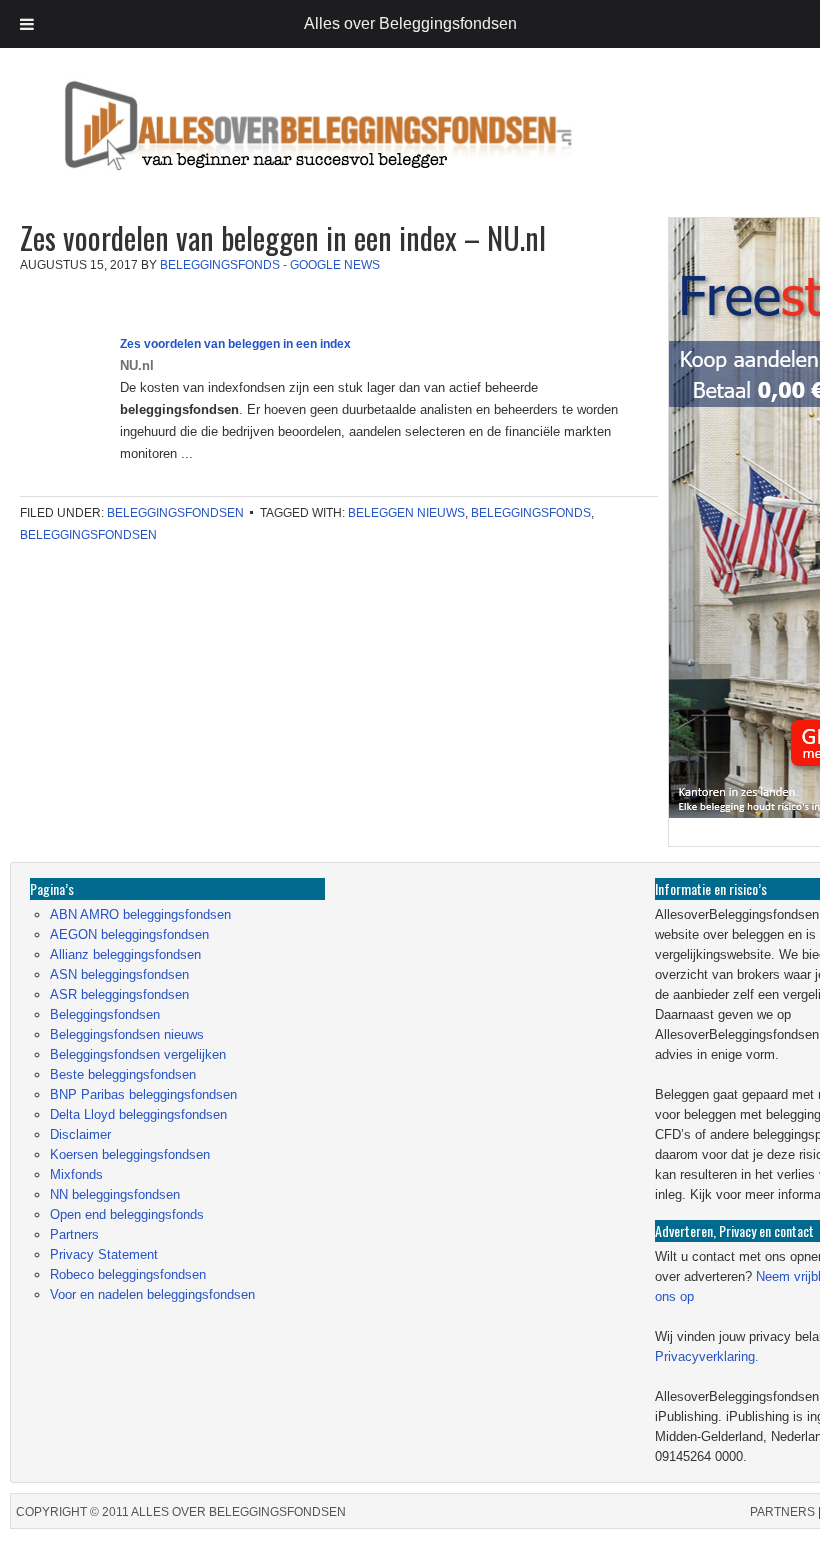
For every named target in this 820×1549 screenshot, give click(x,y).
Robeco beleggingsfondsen (128, 1274)
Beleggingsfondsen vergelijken (138, 1054)
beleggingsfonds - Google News (270, 265)
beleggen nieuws (406, 513)
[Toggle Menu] (27, 24)
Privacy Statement (104, 1254)
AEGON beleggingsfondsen (129, 934)
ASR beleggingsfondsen (119, 994)
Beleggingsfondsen (175, 513)
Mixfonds (76, 1174)
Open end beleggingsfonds (127, 1214)
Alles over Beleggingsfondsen (155, 144)
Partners (74, 1234)
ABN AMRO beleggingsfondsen (140, 914)
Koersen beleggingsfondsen (130, 1154)
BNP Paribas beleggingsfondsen (143, 1094)
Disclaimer (80, 1134)
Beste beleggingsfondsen (123, 1074)
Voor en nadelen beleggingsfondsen (152, 1294)
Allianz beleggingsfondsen (125, 954)
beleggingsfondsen (88, 535)
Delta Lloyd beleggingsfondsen (138, 1114)
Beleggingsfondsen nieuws (127, 1034)
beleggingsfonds (531, 513)
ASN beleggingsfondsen (119, 974)
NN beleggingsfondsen (115, 1194)
